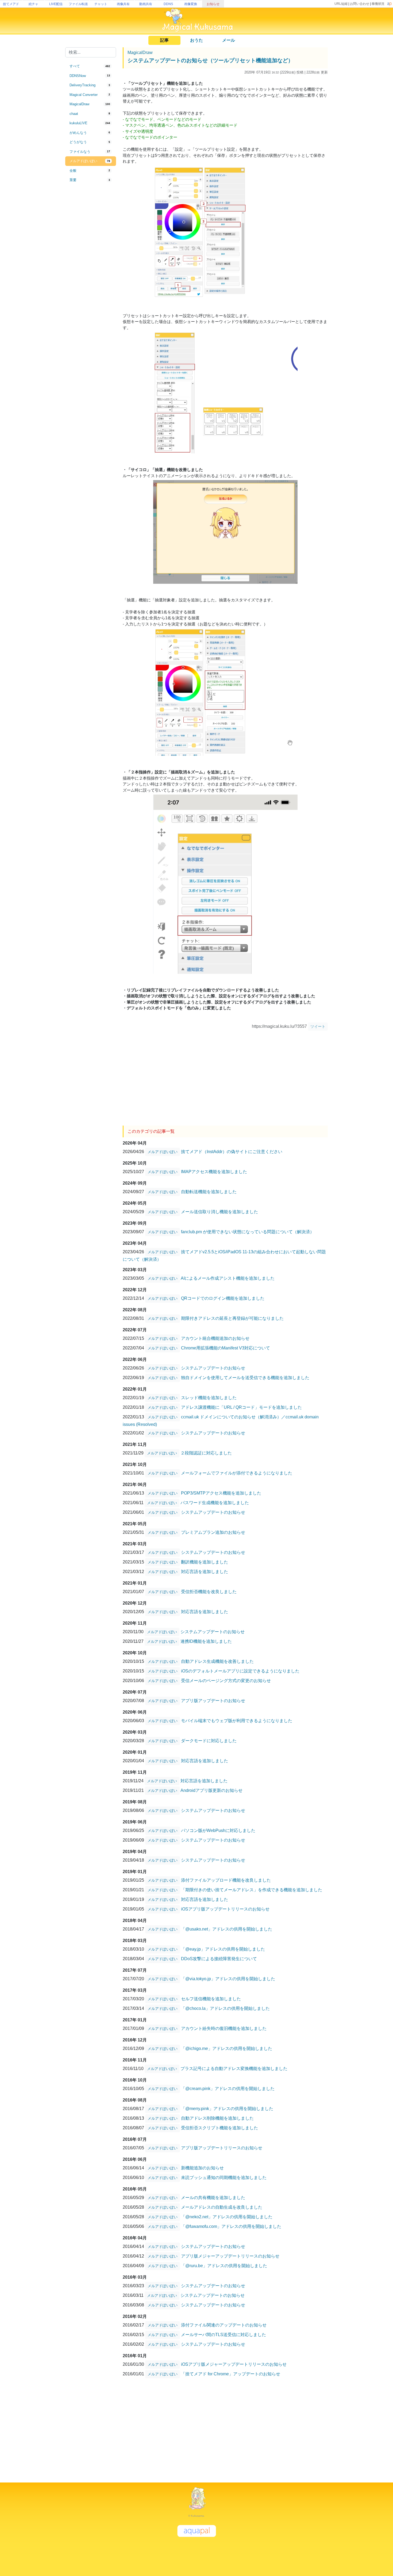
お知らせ (213, 4)
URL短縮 (341, 4)
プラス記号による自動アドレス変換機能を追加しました (234, 2069)
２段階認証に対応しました (206, 1453)
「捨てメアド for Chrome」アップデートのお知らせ (231, 2374)
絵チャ (33, 4)
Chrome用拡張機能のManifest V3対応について (226, 1348)
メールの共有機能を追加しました (213, 2198)
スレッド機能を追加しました (209, 1398)
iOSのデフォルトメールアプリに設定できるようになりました (240, 1671)
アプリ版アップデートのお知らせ (213, 1701)
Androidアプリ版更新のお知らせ (211, 1790)
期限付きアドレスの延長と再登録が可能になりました (232, 1318)
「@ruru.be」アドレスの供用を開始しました (224, 2266)
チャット (101, 4)
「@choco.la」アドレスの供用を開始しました (225, 2008)
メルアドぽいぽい (163, 1152)
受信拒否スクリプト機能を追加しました (219, 2128)
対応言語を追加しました (205, 1572)
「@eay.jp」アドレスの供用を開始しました (223, 1949)
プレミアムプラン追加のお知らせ (213, 1532)
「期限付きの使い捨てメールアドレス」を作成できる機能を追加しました (252, 1890)
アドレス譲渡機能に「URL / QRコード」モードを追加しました (241, 1407)
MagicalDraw (140, 52)
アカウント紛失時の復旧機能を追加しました (224, 2028)
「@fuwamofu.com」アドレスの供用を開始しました (231, 2226)
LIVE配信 (56, 4)
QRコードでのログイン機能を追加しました (223, 1298)
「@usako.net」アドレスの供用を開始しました (227, 1929)
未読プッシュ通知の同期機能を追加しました (224, 2178)
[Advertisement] (91, 273)
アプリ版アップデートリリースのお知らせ (222, 2148)
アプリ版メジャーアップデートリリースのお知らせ (230, 2256)
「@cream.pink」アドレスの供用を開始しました (228, 2089)
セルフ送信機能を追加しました (211, 1999)
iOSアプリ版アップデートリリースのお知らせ (225, 1909)
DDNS (168, 4)
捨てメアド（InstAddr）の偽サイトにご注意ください (232, 1152)
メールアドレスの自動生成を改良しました (222, 2207)
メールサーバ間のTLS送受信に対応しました (224, 2335)
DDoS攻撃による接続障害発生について (219, 1959)
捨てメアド (11, 4)
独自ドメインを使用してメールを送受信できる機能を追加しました (245, 1378)
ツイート (318, 1026)
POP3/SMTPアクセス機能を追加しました (221, 1493)
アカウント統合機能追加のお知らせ (215, 1338)
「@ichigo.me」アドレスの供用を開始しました (227, 2048)
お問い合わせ (360, 4)
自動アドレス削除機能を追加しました (217, 2118)
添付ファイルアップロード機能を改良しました (226, 1880)
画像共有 (123, 4)
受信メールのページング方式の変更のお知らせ (226, 1681)
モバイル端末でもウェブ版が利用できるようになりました (237, 1721)
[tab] (91, 66)
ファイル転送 (78, 4)
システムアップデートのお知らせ (213, 1368)
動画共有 (146, 4)
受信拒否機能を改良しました (209, 1592)
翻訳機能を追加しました (205, 1562)
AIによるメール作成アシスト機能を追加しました (228, 1278)
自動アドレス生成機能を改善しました (217, 1661)
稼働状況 (378, 4)
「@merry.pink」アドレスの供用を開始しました (227, 2109)
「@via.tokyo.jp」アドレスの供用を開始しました (228, 1979)
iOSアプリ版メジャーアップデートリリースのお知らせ (234, 2364)
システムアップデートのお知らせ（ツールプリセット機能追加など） (210, 60)
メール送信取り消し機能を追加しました (219, 1212)
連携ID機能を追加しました (206, 1641)
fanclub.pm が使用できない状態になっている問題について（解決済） (248, 1232)
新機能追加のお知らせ (202, 2168)
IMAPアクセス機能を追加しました (214, 1172)
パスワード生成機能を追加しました (215, 1503)
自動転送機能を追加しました (209, 1192)
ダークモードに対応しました (209, 1741)
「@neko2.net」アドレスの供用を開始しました (227, 2217)
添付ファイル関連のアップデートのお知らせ (224, 2325)
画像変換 (191, 4)
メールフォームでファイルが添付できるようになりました (237, 1473)
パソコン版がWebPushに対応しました (218, 1830)
